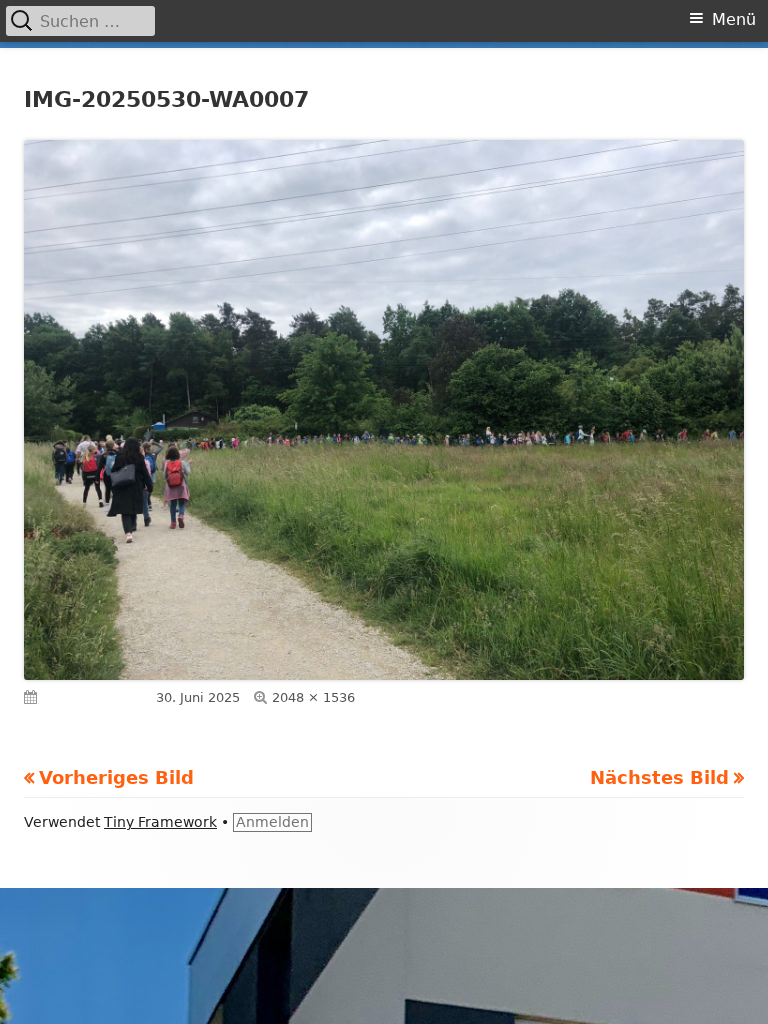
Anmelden (272, 822)
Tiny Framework (160, 822)
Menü (734, 19)
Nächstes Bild (659, 777)
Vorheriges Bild (116, 777)
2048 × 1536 (313, 697)
